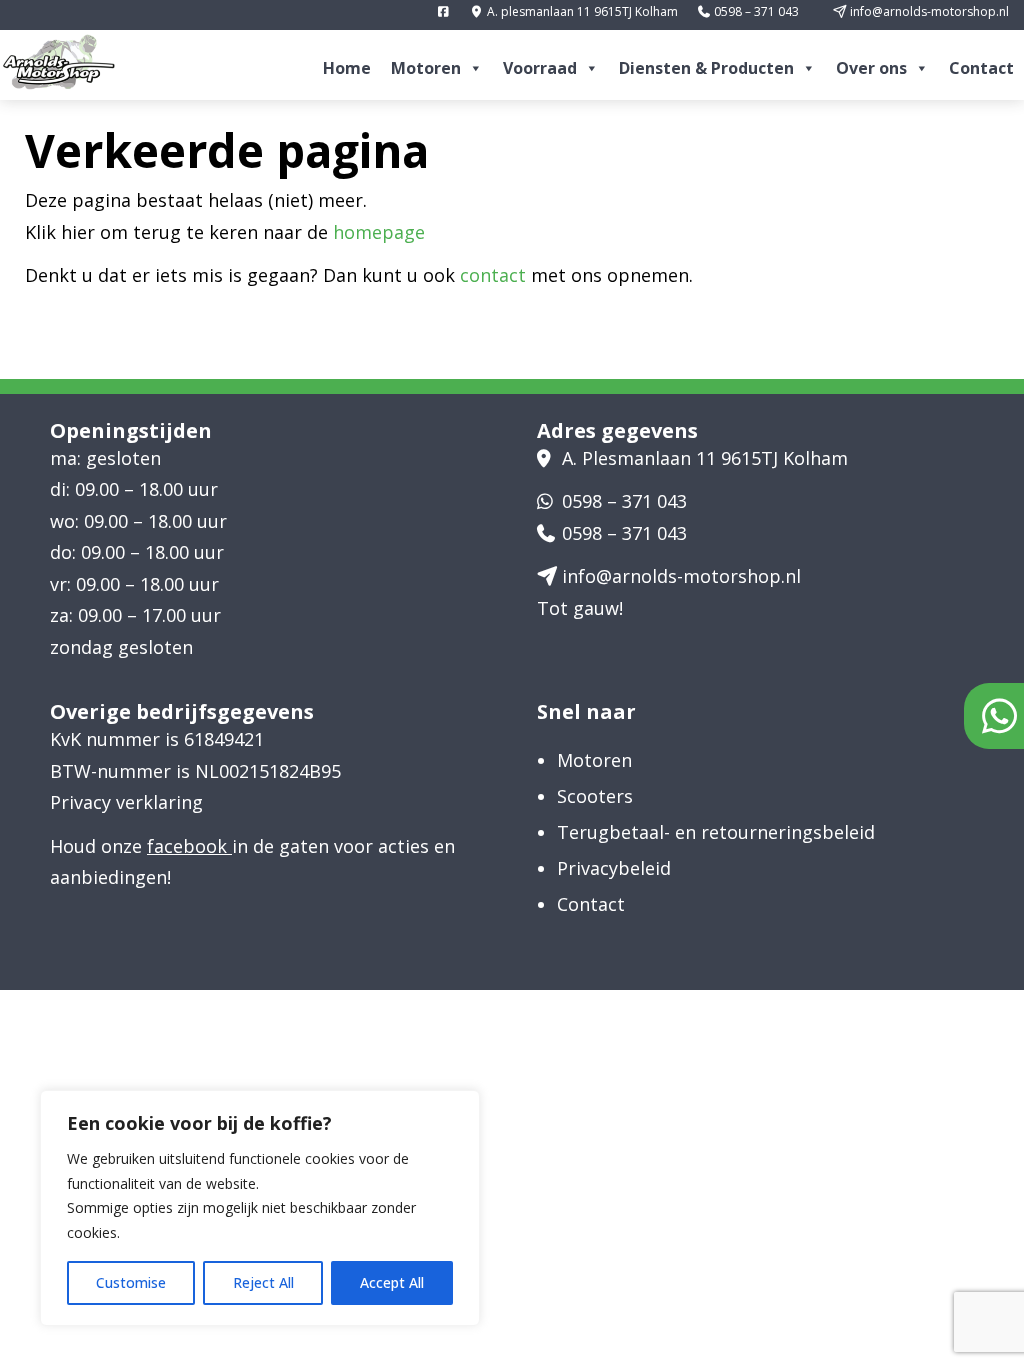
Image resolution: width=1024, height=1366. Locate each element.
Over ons (871, 68)
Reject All (263, 1282)
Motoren (426, 68)
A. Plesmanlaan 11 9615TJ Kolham (705, 458)
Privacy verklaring (126, 802)
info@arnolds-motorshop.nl (928, 11)
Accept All (392, 1282)
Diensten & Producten (706, 68)
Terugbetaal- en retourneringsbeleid (716, 832)
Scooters (595, 796)
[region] (260, 1208)
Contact (981, 68)
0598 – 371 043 (755, 11)
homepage (379, 232)
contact (493, 275)
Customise (131, 1282)
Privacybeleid (614, 868)
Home (347, 68)
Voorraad (540, 68)
